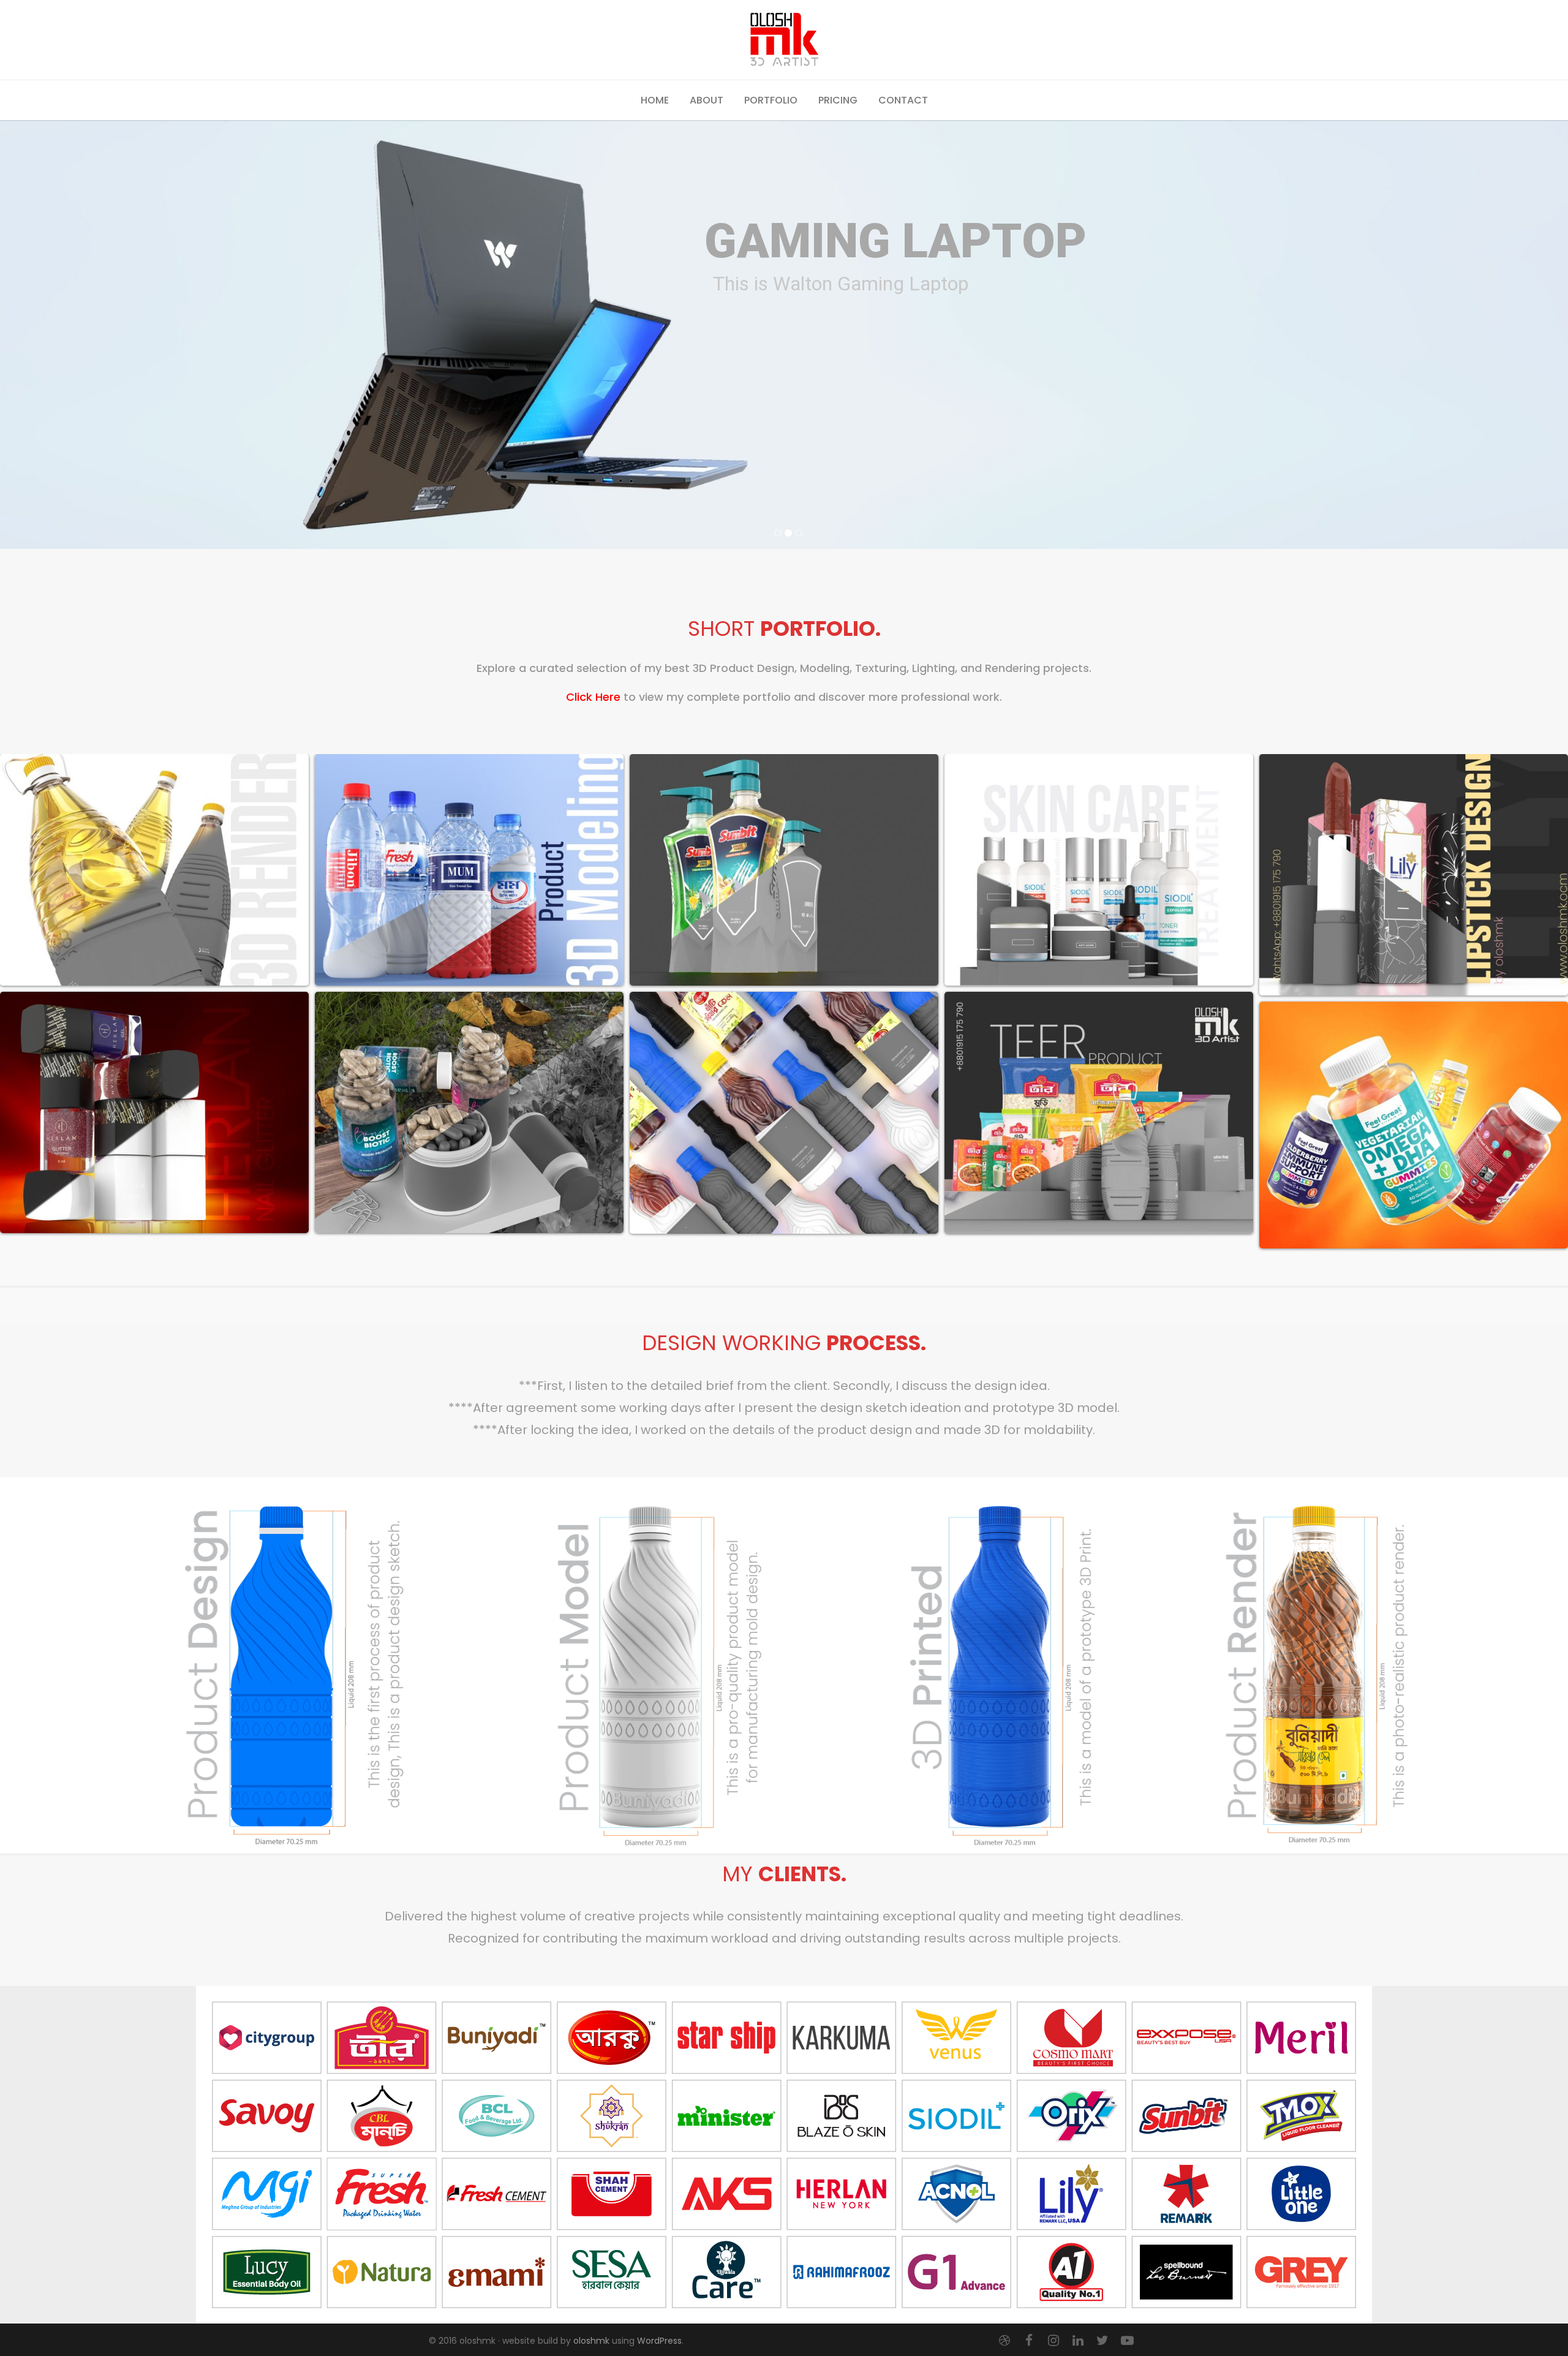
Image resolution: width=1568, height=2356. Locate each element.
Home (655, 100)
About (707, 100)
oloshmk (591, 2341)
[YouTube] (1127, 2341)
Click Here (593, 697)
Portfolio (771, 100)
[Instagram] (1053, 2341)
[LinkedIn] (1078, 2341)
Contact (903, 100)
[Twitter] (1102, 2341)
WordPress (659, 2341)
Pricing (838, 100)
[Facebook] (1029, 2341)
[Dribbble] (1005, 2341)
